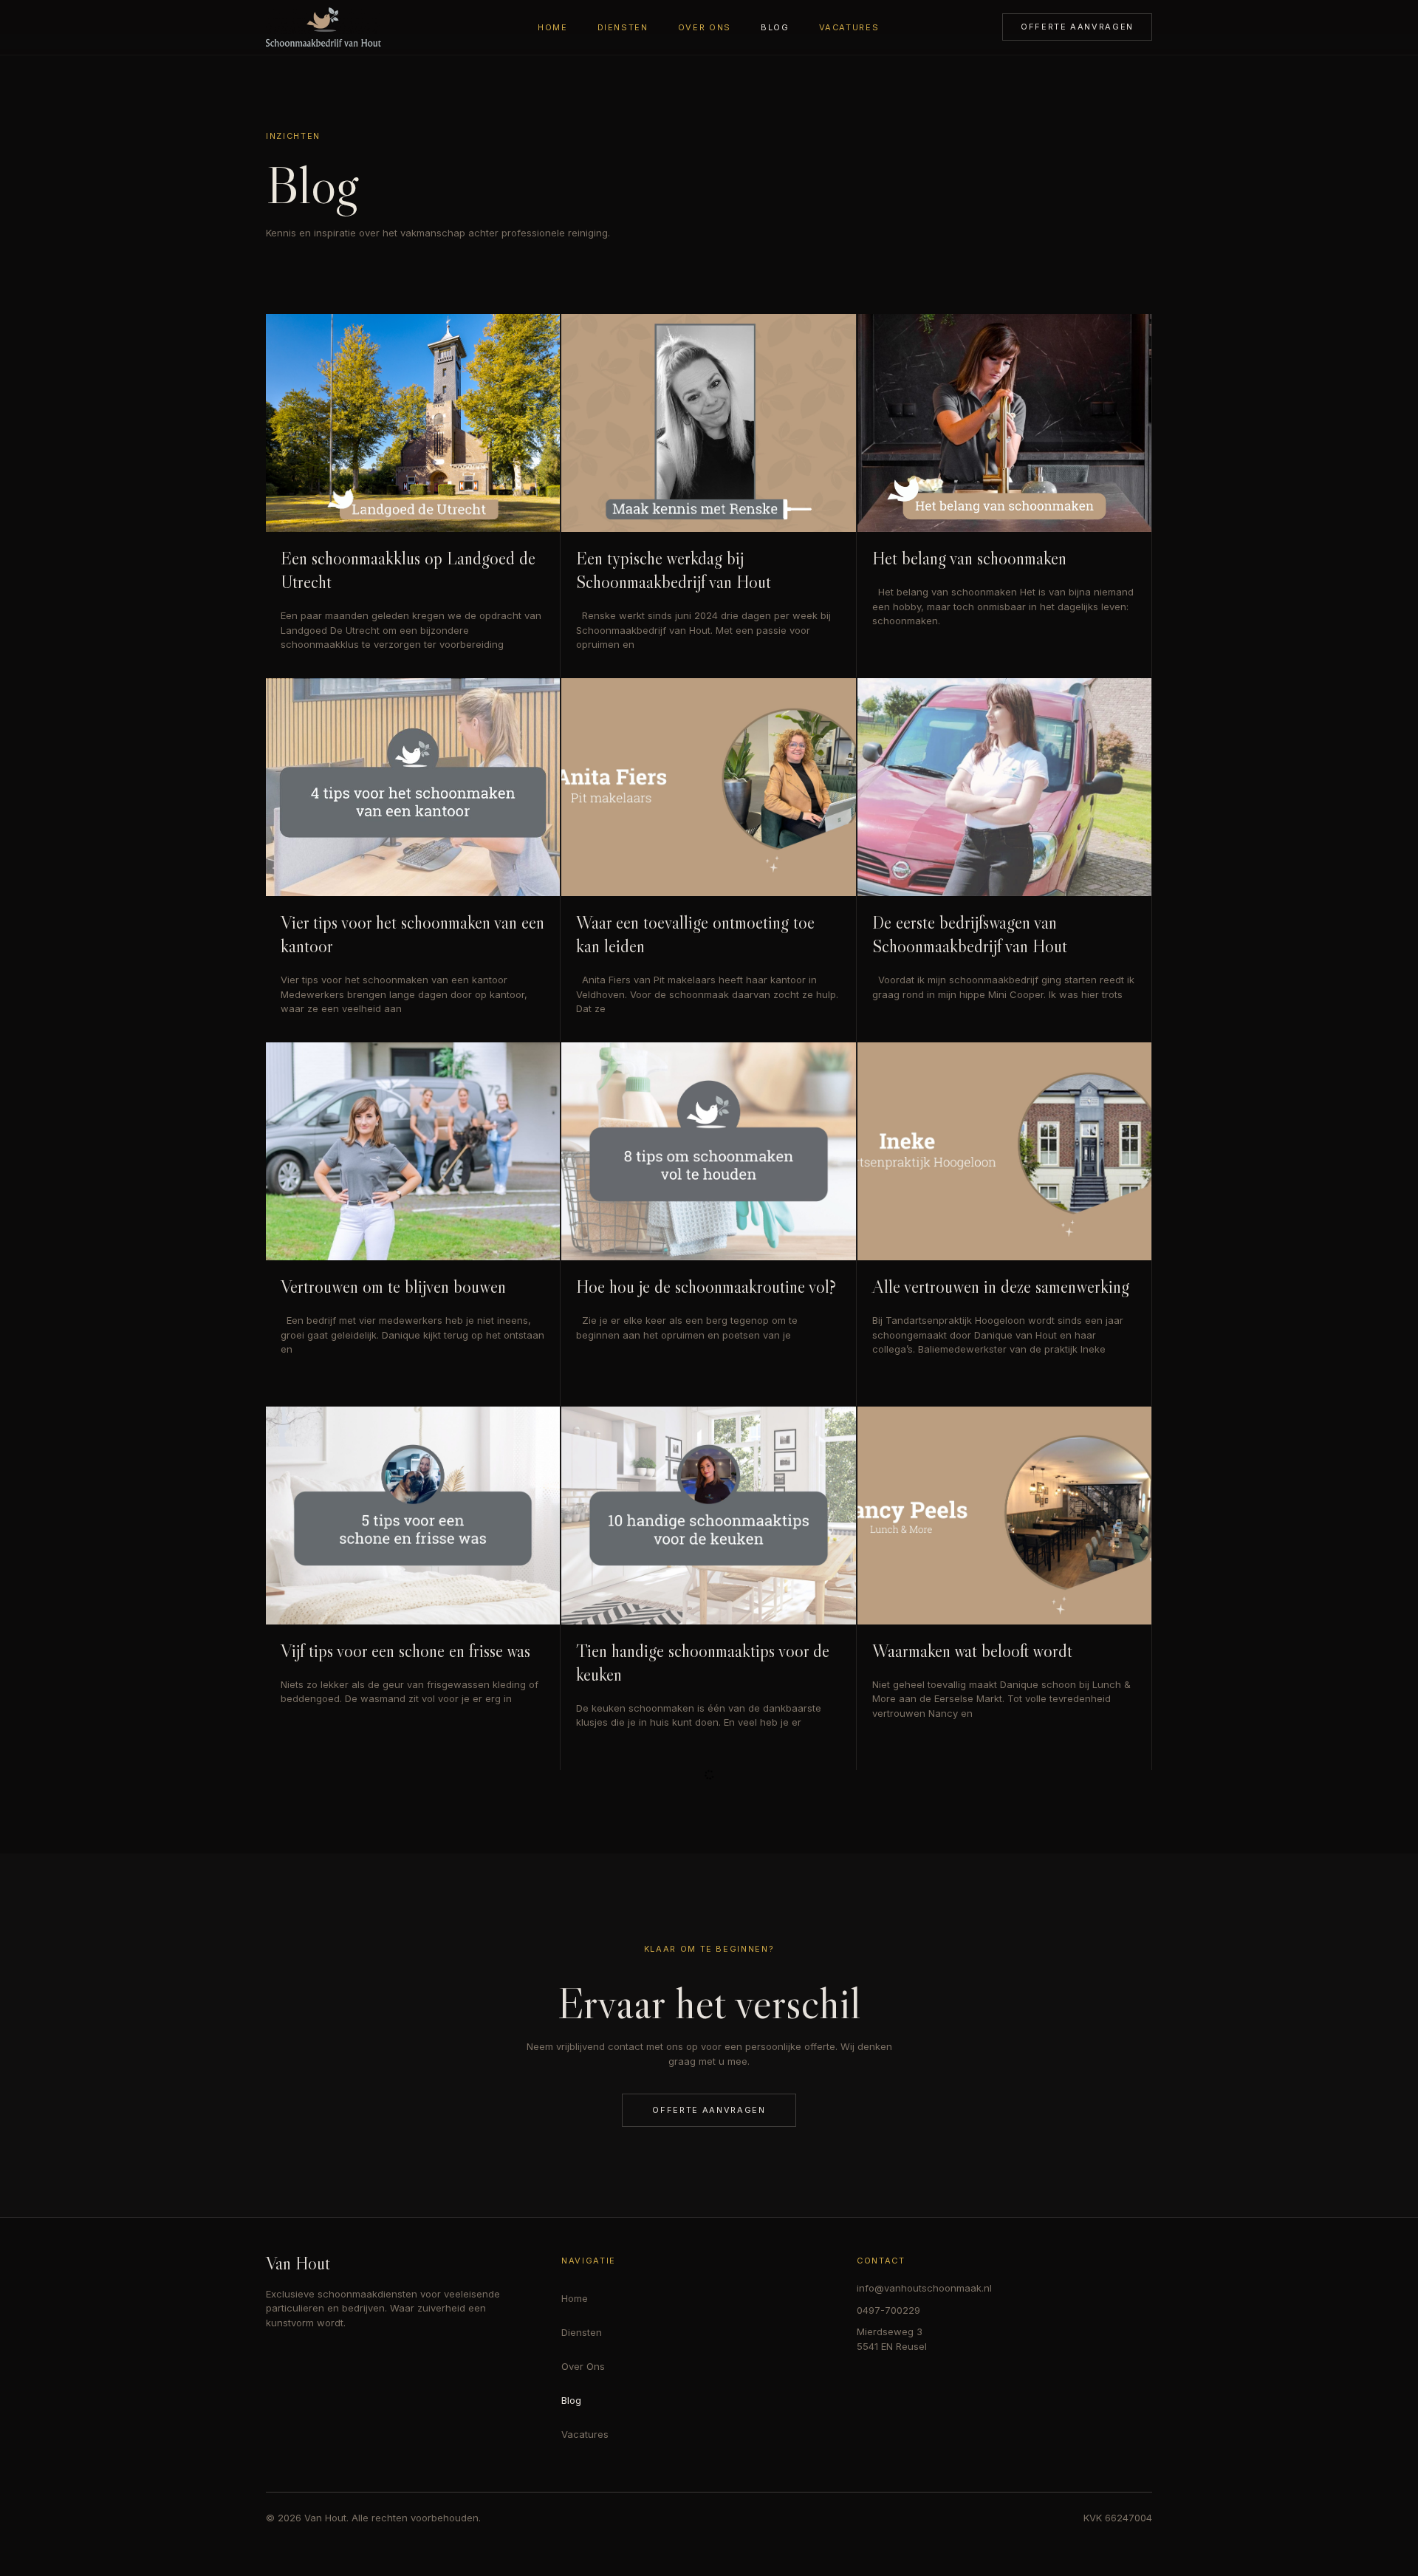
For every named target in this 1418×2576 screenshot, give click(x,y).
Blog (775, 27)
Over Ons (705, 27)
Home (553, 27)
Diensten (623, 27)
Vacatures (849, 27)
